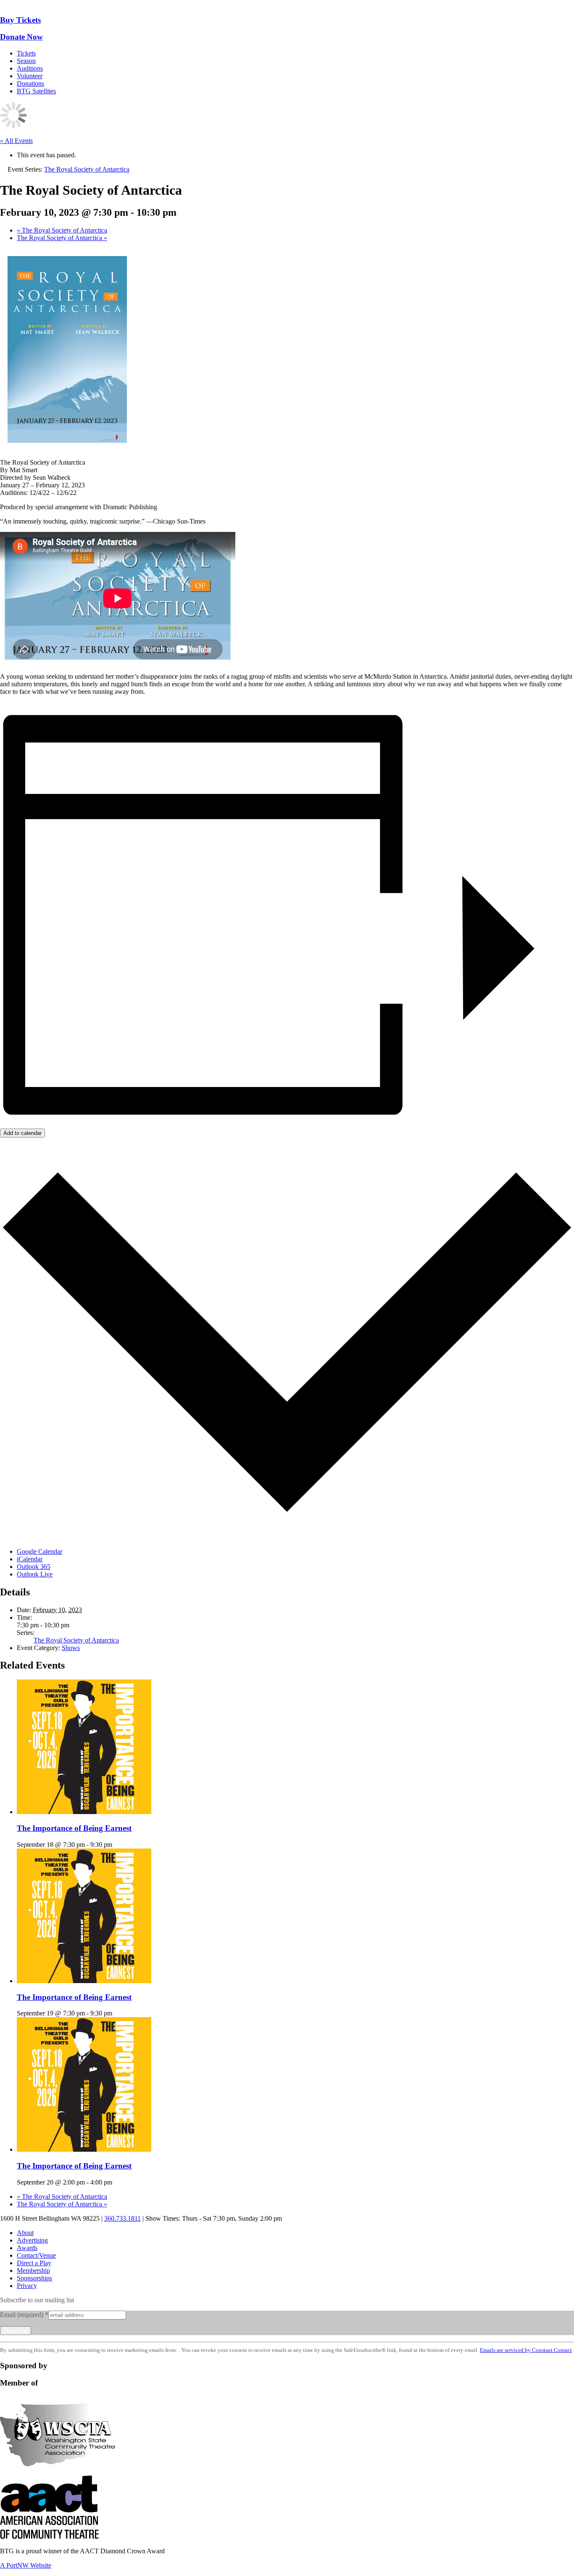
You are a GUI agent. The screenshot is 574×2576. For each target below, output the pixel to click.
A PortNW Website (26, 2565)
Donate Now (21, 37)
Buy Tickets (20, 20)
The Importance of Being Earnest (74, 1828)
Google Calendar (39, 1551)
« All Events (16, 141)
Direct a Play (34, 2263)
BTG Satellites (36, 91)
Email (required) (24, 2315)
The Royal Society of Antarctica (62, 230)
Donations (30, 83)
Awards (27, 2248)
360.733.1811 (122, 2218)
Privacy (27, 2286)
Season (26, 61)
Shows (71, 1648)
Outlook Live (35, 1574)
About (25, 2233)
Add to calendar (22, 1133)
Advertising (32, 2240)
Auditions (30, 68)
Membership (33, 2271)
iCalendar (30, 1559)
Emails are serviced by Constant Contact (526, 2350)
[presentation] (84, 1812)
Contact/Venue (36, 2255)
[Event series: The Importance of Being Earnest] (117, 1845)
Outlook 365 (34, 1567)
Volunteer (30, 76)
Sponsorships (34, 2278)
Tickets (26, 53)
